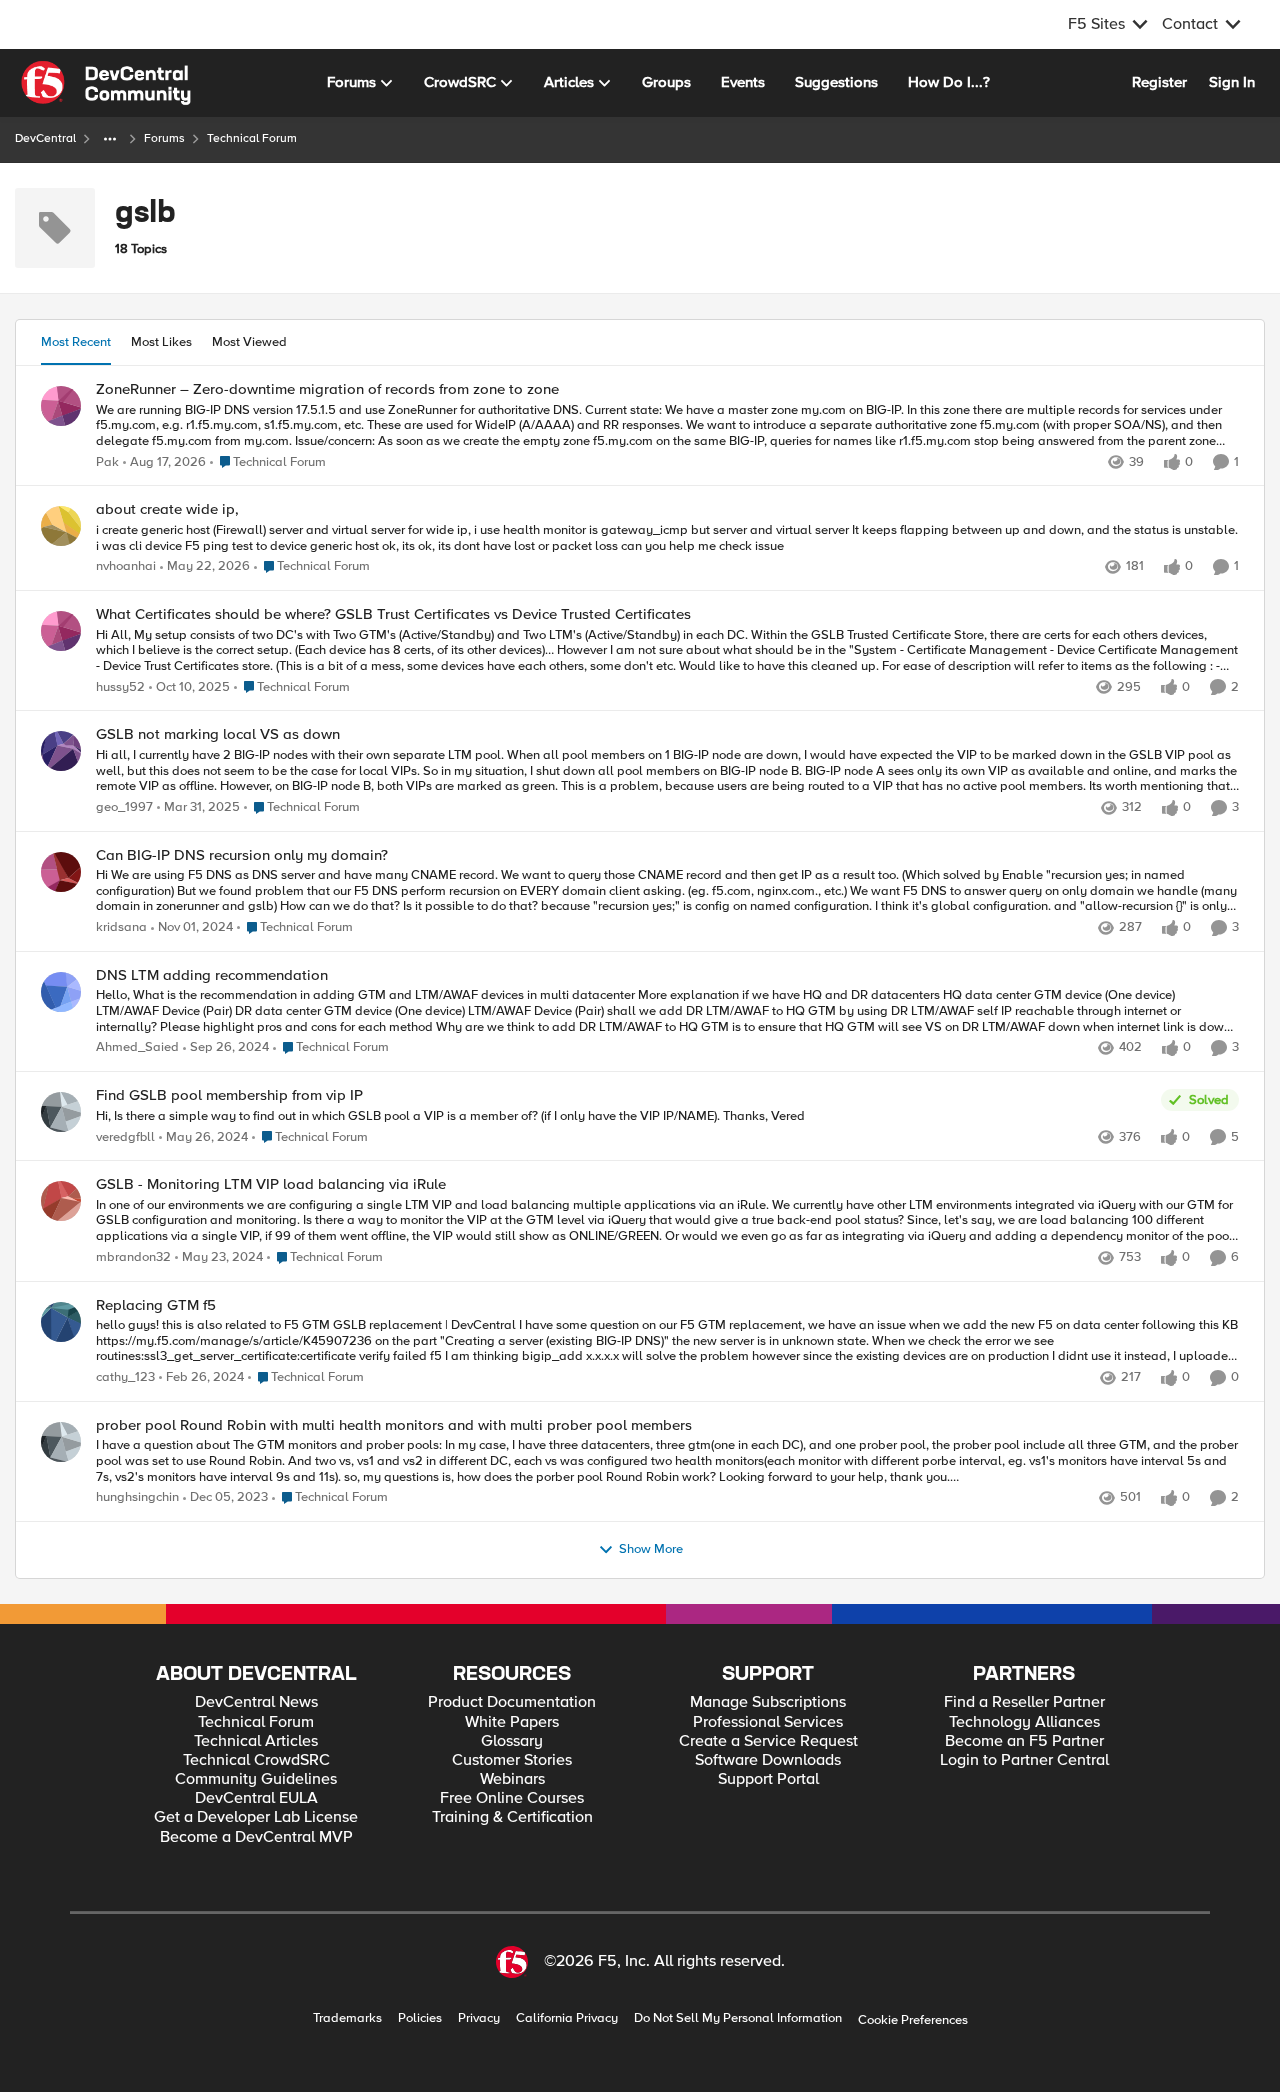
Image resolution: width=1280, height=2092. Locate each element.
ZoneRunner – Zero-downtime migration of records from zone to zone (327, 389)
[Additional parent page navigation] (110, 139)
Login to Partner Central (1024, 1760)
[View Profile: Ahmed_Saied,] (61, 992)
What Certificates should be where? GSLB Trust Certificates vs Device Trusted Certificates (393, 614)
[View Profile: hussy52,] (61, 631)
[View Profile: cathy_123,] (61, 1322)
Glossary (512, 1741)
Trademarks (347, 2018)
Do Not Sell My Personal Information (738, 2018)
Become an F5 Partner (1024, 1741)
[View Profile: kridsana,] (61, 872)
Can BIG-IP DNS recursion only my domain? (242, 855)
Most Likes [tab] (161, 342)
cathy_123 (125, 1377)
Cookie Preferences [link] (913, 2020)
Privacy (479, 2018)
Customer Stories (512, 1760)
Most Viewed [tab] (249, 342)
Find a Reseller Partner (1024, 1702)
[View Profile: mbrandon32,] (61, 1201)
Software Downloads (768, 1760)
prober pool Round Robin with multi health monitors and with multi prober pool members (394, 1425)
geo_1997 (124, 807)
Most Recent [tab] (76, 342)
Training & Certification (512, 1817)
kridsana (121, 927)
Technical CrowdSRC (256, 1760)
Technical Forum (256, 1722)
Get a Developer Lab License (256, 1817)
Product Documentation (512, 1702)
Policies (420, 2018)
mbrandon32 (133, 1257)
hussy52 (120, 687)
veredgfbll (125, 1137)
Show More (651, 1549)
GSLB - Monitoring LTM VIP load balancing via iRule (271, 1184)
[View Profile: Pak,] (61, 406)
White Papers (512, 1722)
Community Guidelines (256, 1779)
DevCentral (45, 138)
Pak (107, 462)
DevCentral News (256, 1702)
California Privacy (567, 2018)
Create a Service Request (768, 1741)
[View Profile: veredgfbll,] (61, 1112)
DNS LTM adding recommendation (212, 975)
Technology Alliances (1024, 1722)
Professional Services (768, 1722)
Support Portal (768, 1779)
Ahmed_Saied (137, 1047)
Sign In (1232, 82)
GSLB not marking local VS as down (218, 734)
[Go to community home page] (106, 83)
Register (1159, 82)
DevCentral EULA (256, 1798)
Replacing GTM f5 (156, 1305)
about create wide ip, (167, 509)
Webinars (512, 1779)
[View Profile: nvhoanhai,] (61, 526)
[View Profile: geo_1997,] (61, 751)
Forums (164, 138)
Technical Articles (256, 1741)
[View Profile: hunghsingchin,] (61, 1442)
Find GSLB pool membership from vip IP (229, 1095)
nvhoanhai (126, 566)
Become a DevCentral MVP (256, 1837)
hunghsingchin (137, 1497)
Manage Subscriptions (768, 1702)
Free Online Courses (512, 1798)
